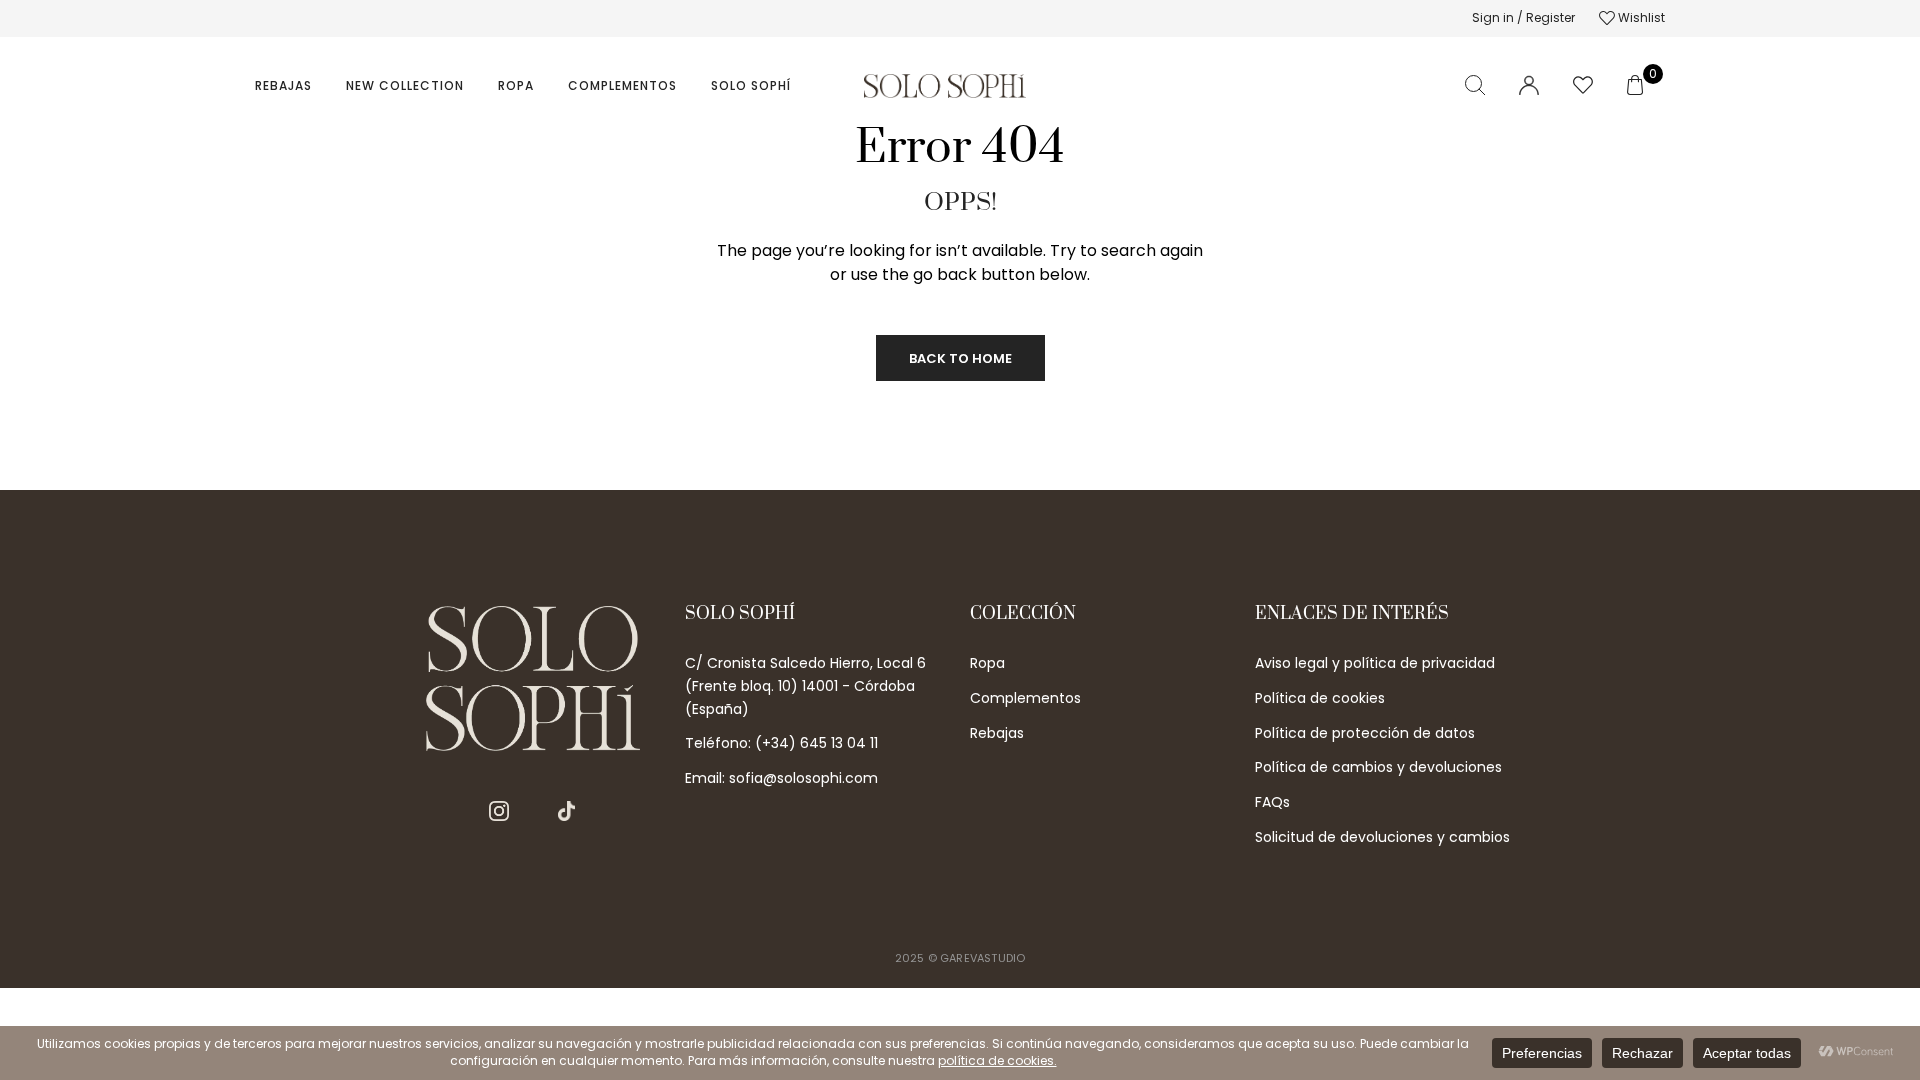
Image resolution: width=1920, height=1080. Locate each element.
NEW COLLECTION (405, 85)
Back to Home (960, 358)
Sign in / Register (1523, 17)
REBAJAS (283, 85)
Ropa (516, 85)
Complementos (622, 85)
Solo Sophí (751, 85)
